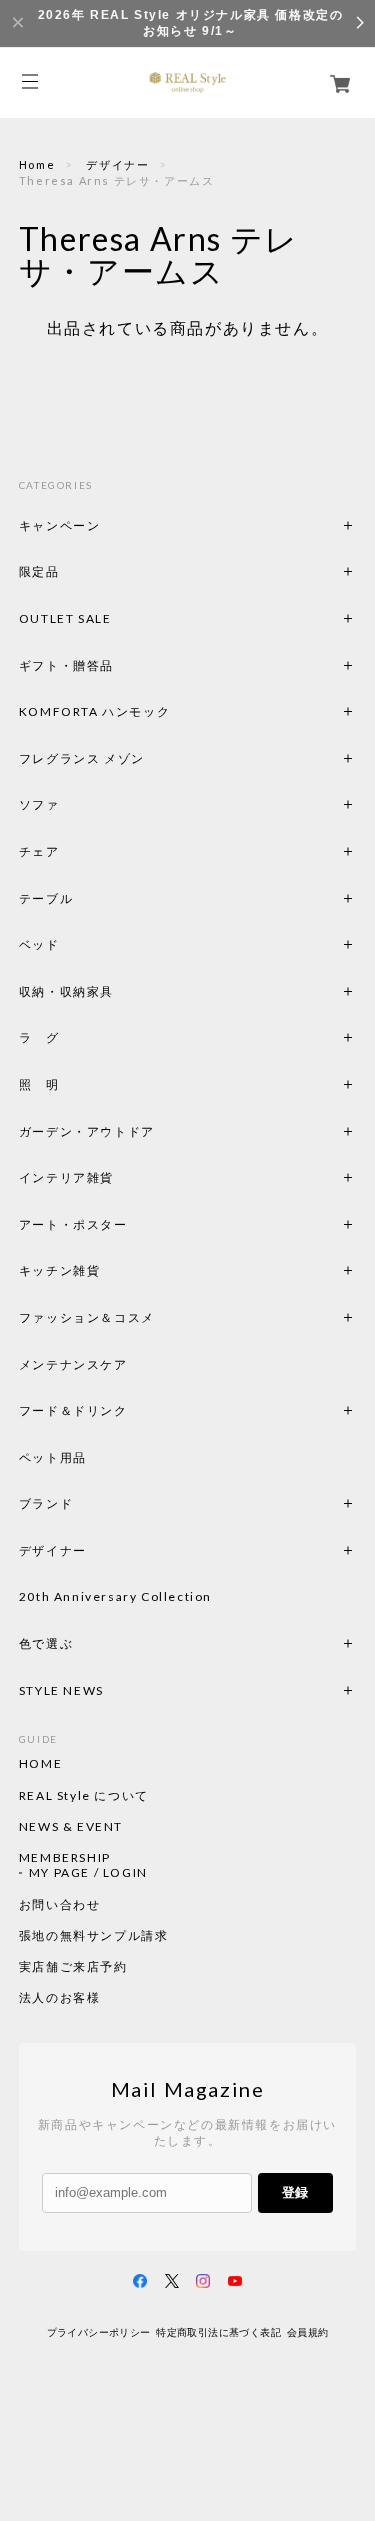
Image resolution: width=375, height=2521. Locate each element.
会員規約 (308, 2332)
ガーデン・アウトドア (87, 1131)
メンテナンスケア (73, 1364)
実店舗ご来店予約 (73, 1967)
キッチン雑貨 (114, 1270)
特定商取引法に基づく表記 (218, 2332)
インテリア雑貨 (114, 1177)
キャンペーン (60, 525)
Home (37, 164)
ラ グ (39, 1037)
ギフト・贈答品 (66, 665)
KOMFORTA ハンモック (94, 711)
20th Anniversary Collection (115, 1596)
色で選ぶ (46, 1643)
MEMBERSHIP (65, 1858)
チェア (46, 851)
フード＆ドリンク (73, 1410)
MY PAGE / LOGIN (88, 1873)
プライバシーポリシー (99, 2332)
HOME (40, 1764)
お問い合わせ (60, 1905)
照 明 (39, 1084)
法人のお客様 (60, 1998)
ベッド (39, 944)
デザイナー (117, 164)
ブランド (46, 1503)
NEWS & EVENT (71, 1827)
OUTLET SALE (65, 618)
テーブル (46, 898)
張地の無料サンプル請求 (94, 1936)
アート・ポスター (121, 1224)
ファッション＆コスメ (87, 1317)
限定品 (39, 571)
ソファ (73, 804)
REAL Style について (84, 1796)
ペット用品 (53, 1457)
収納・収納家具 (121, 991)
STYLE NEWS (61, 1690)
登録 (295, 2192)
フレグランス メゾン (82, 758)
